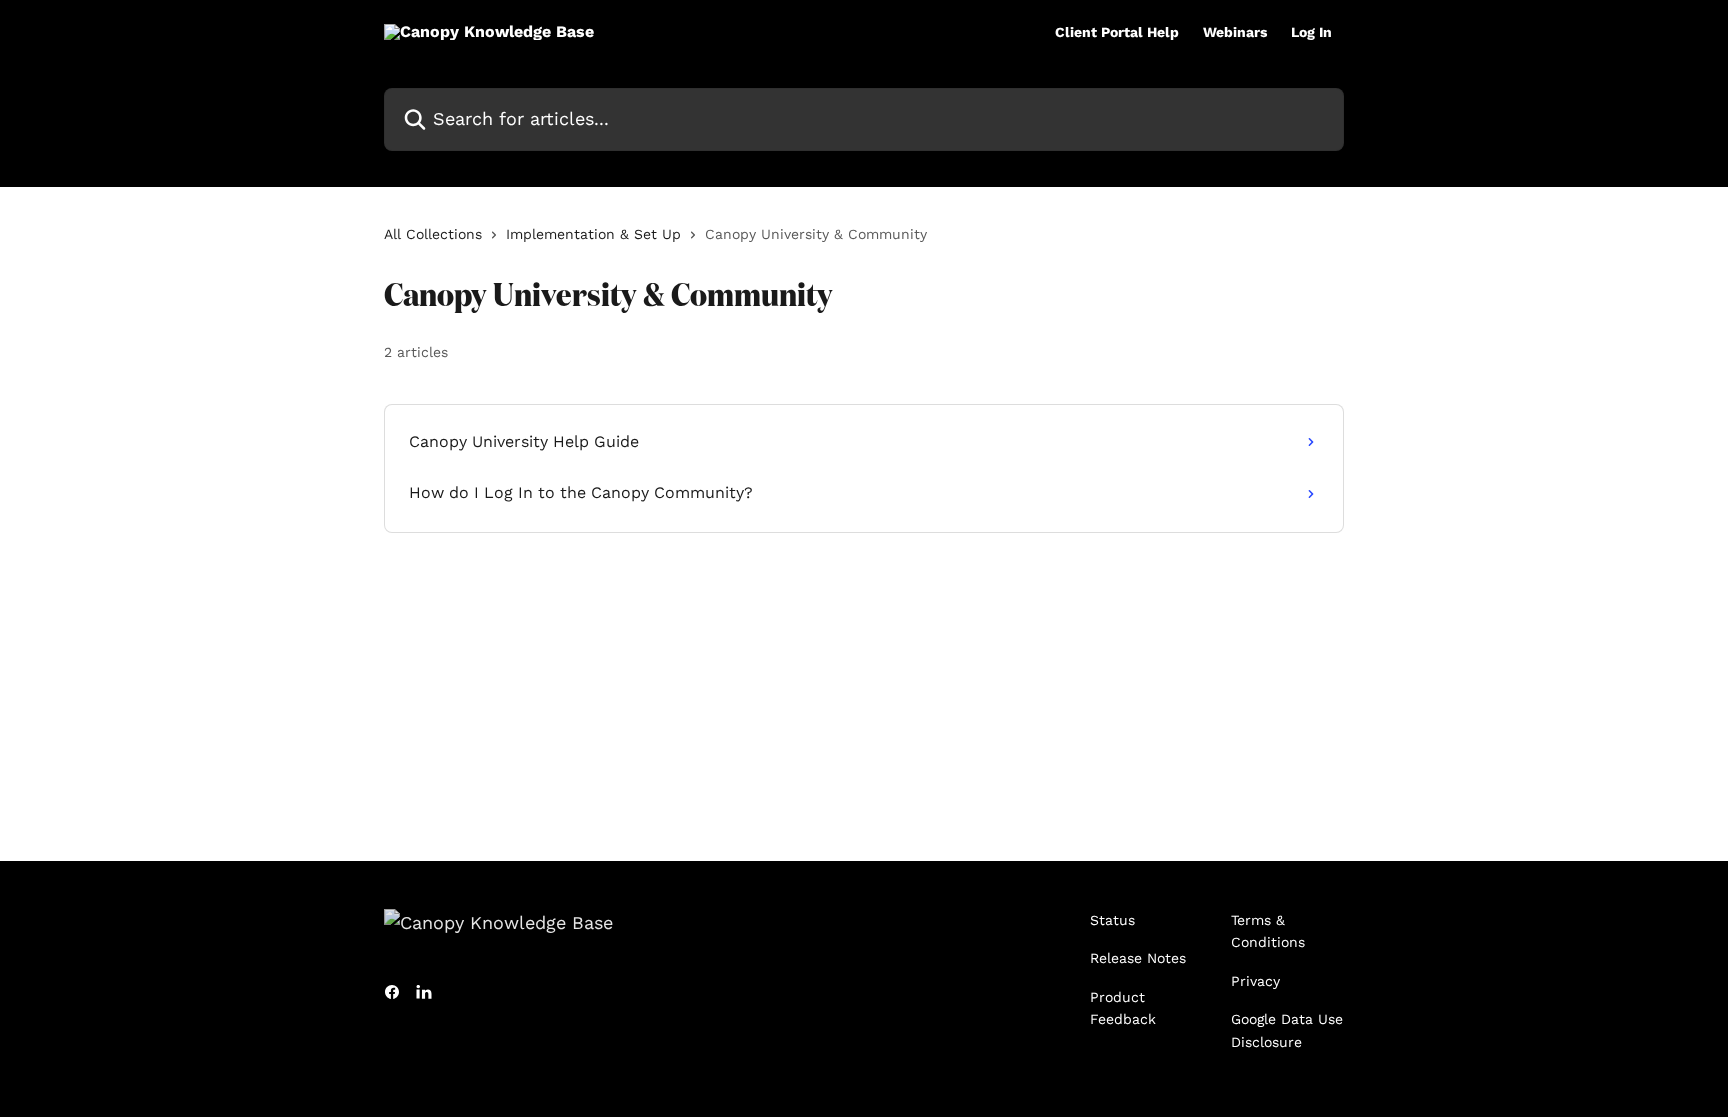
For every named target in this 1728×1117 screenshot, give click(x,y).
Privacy (1255, 981)
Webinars (1235, 32)
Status (1112, 920)
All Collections (433, 234)
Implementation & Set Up (593, 234)
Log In (1311, 32)
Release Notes (1138, 958)
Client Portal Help (1117, 32)
